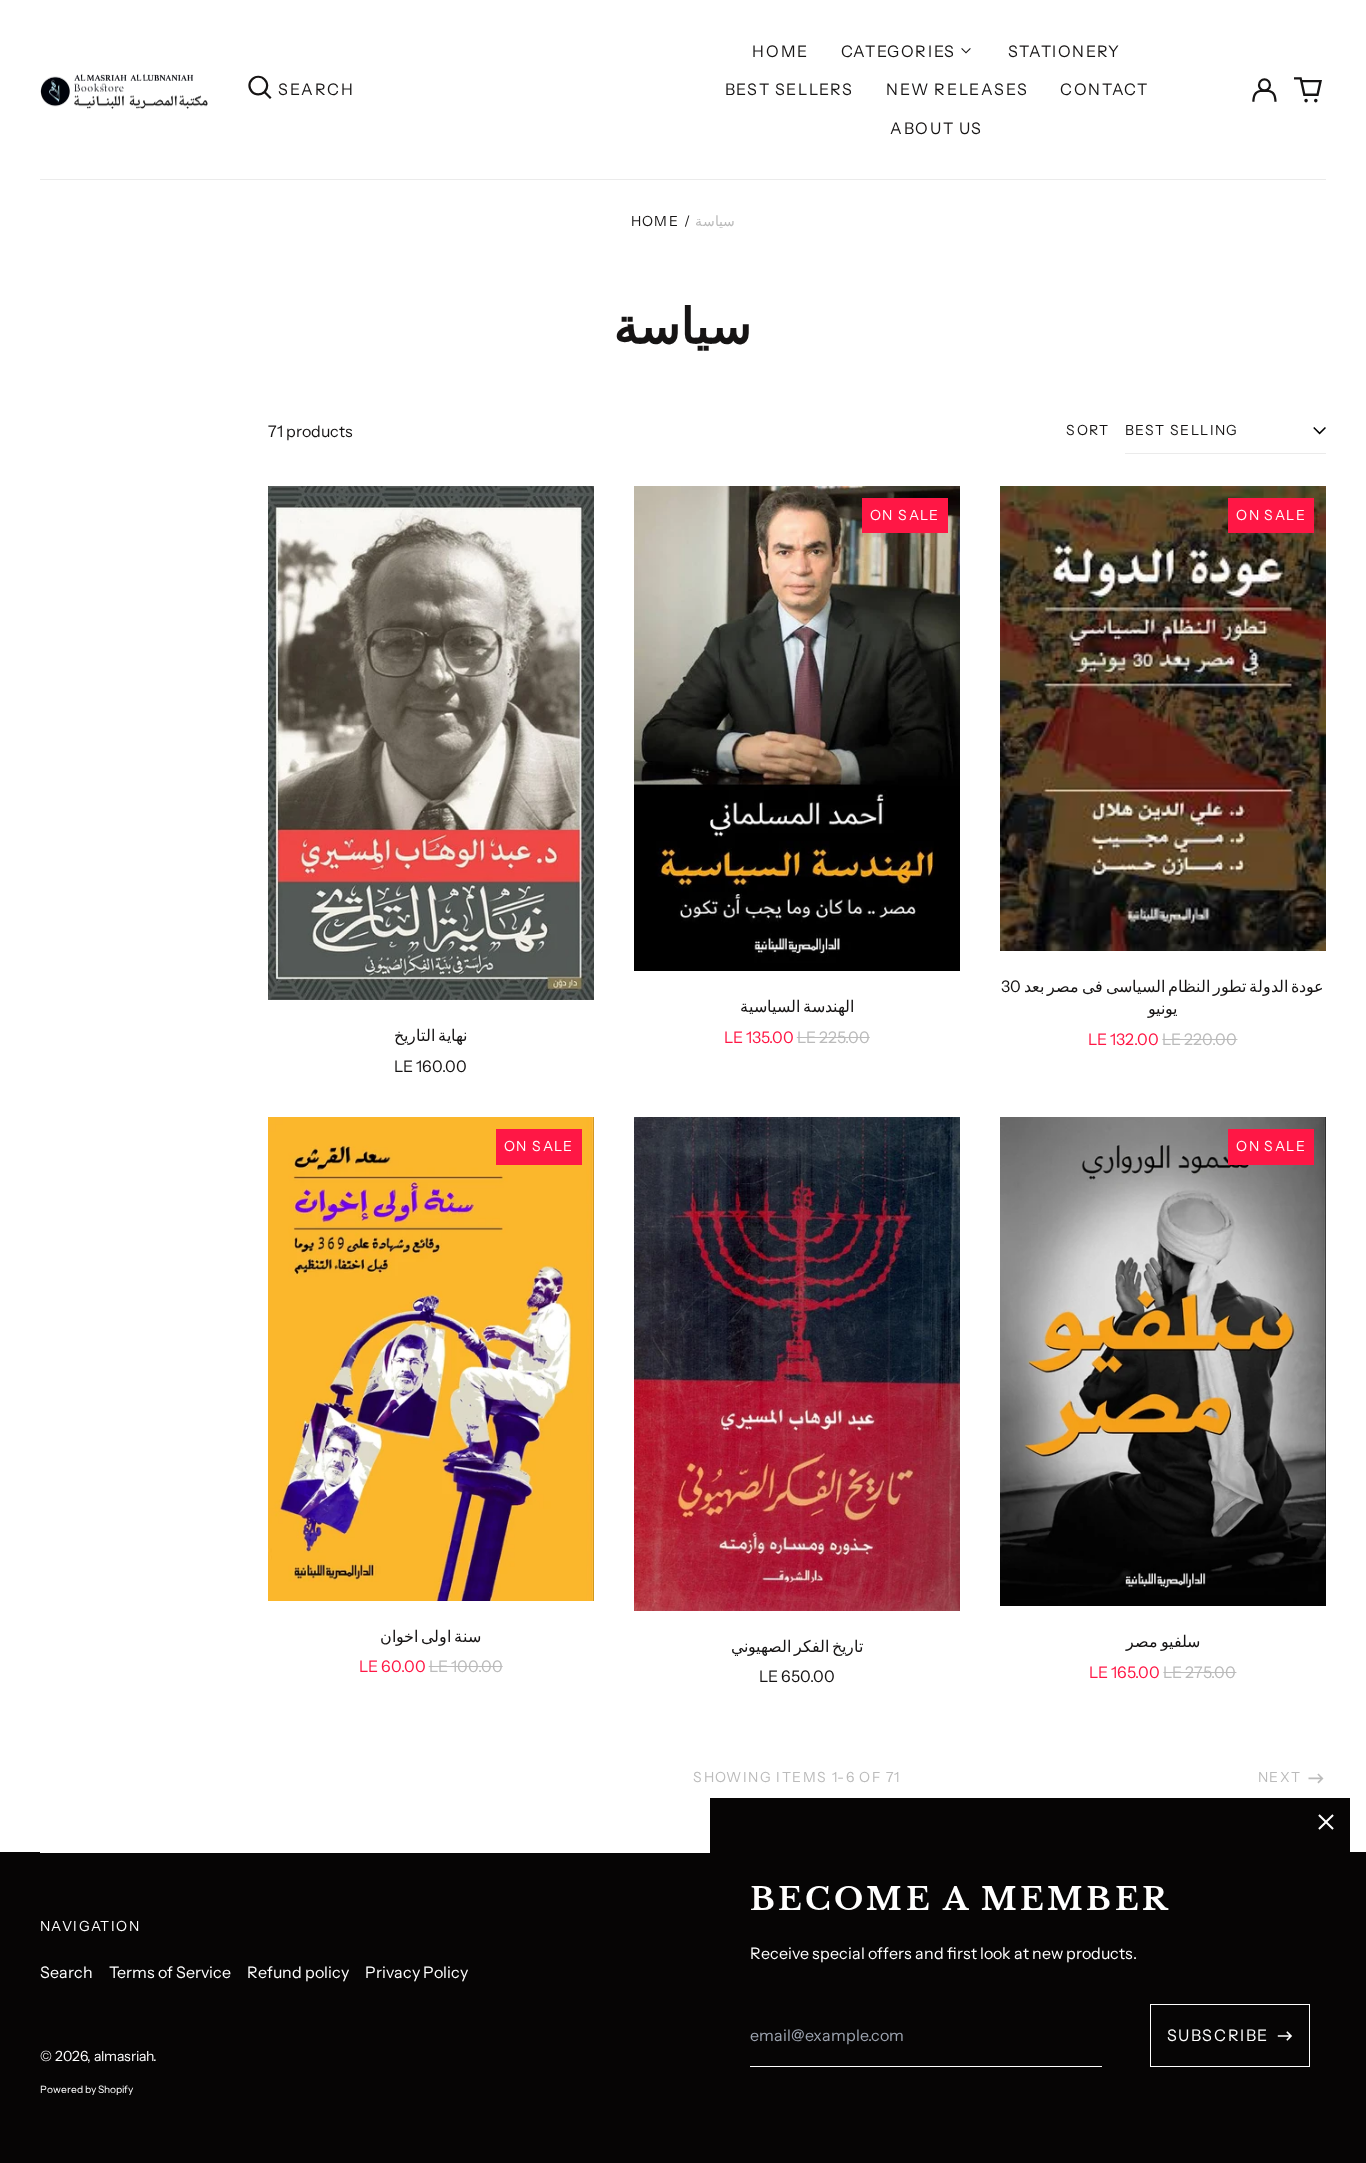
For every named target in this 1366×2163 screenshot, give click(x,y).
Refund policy (298, 1972)
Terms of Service (170, 1972)
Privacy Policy (416, 1972)
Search (66, 1972)
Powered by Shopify (86, 2089)
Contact (1104, 89)
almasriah (123, 2056)
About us (936, 128)
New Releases (957, 89)
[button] (1308, 90)
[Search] (260, 89)
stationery (1064, 51)
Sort (1087, 430)
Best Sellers (789, 89)
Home (780, 51)
